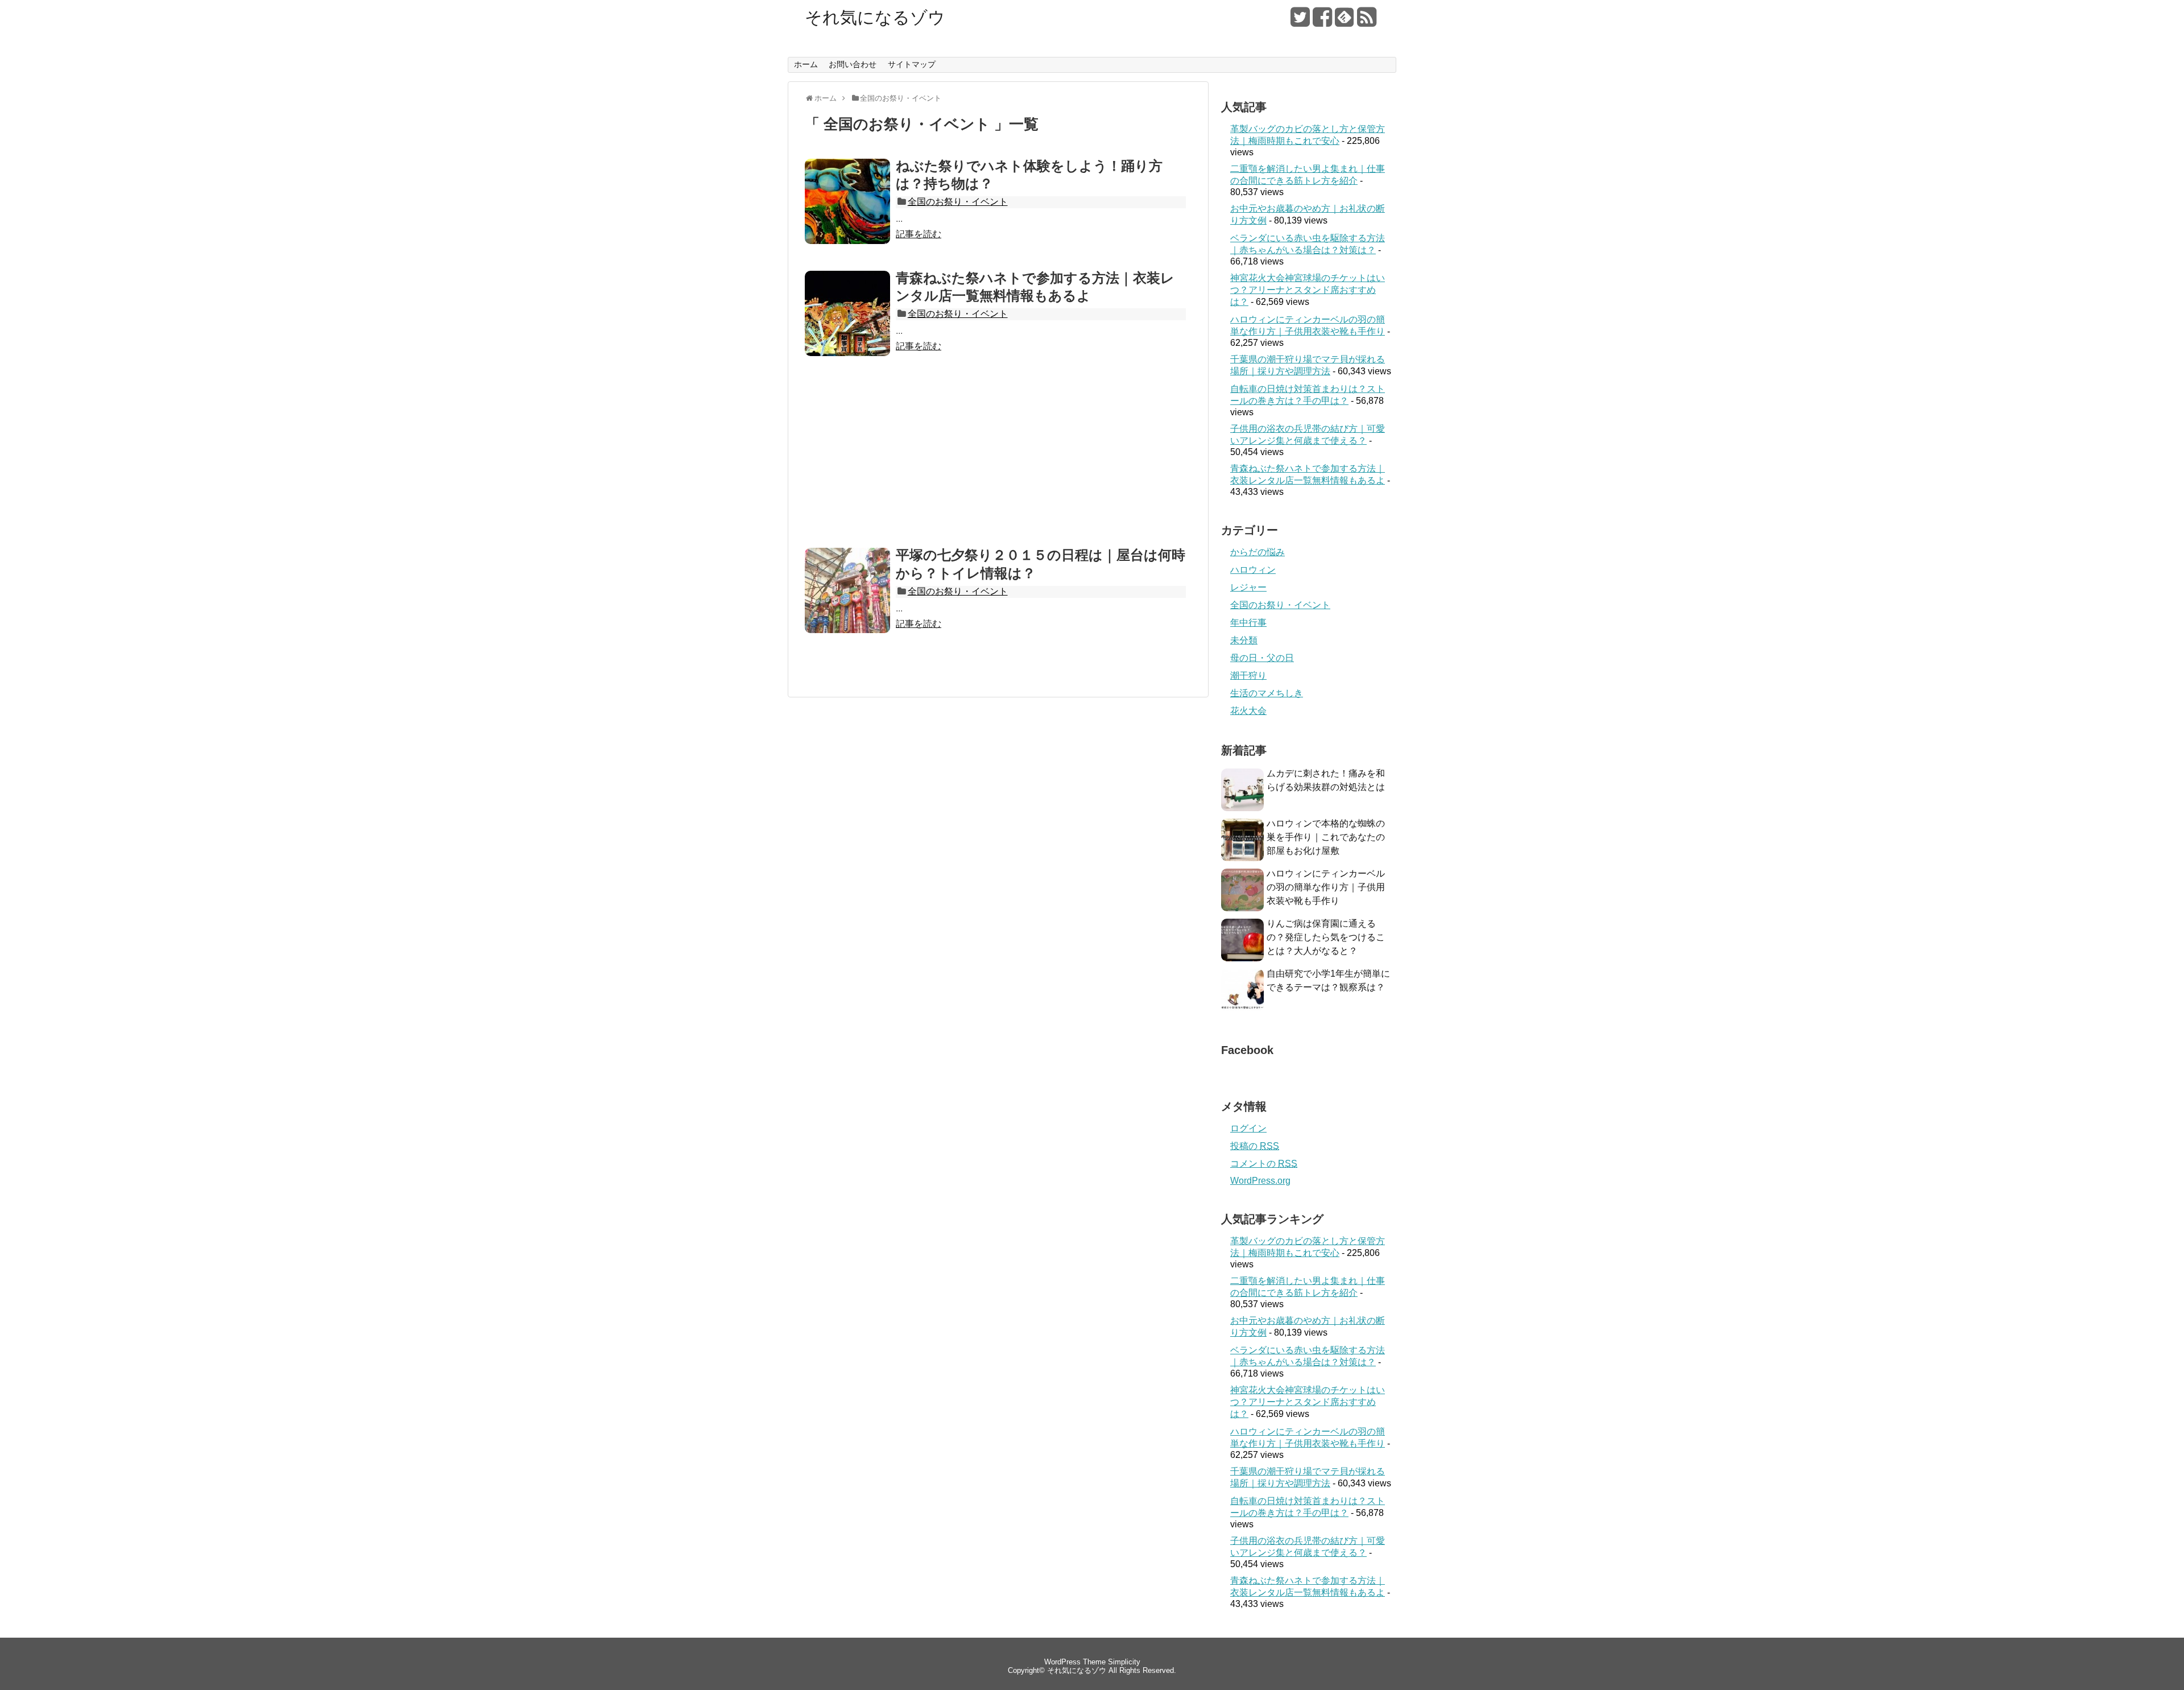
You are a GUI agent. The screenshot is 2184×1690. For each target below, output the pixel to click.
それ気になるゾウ (875, 18)
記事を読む (919, 234)
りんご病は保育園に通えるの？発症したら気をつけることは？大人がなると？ (1326, 937)
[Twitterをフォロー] (1300, 21)
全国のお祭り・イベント (958, 202)
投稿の (1255, 1146)
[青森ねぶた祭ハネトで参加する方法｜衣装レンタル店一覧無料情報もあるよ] (847, 353)
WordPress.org (1260, 1181)
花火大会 (1248, 711)
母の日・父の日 (1262, 658)
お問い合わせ (853, 64)
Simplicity (1124, 1662)
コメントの (1264, 1164)
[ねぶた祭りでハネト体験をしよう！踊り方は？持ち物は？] (847, 241)
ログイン (1248, 1128)
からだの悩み (1258, 552)
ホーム (806, 64)
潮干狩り (1248, 675)
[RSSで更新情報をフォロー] (1367, 21)
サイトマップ (912, 64)
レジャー (1248, 587)
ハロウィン (1253, 570)
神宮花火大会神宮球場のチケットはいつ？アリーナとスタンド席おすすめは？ (1308, 290)
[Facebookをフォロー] (1322, 21)
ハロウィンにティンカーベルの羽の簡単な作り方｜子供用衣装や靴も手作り (1326, 887)
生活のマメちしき (1267, 693)
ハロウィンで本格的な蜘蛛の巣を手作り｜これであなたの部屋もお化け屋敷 (1326, 837)
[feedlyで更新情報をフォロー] (1345, 21)
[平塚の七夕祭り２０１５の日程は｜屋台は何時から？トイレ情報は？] (847, 630)
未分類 (1244, 640)
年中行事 (1248, 623)
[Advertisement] (998, 461)
